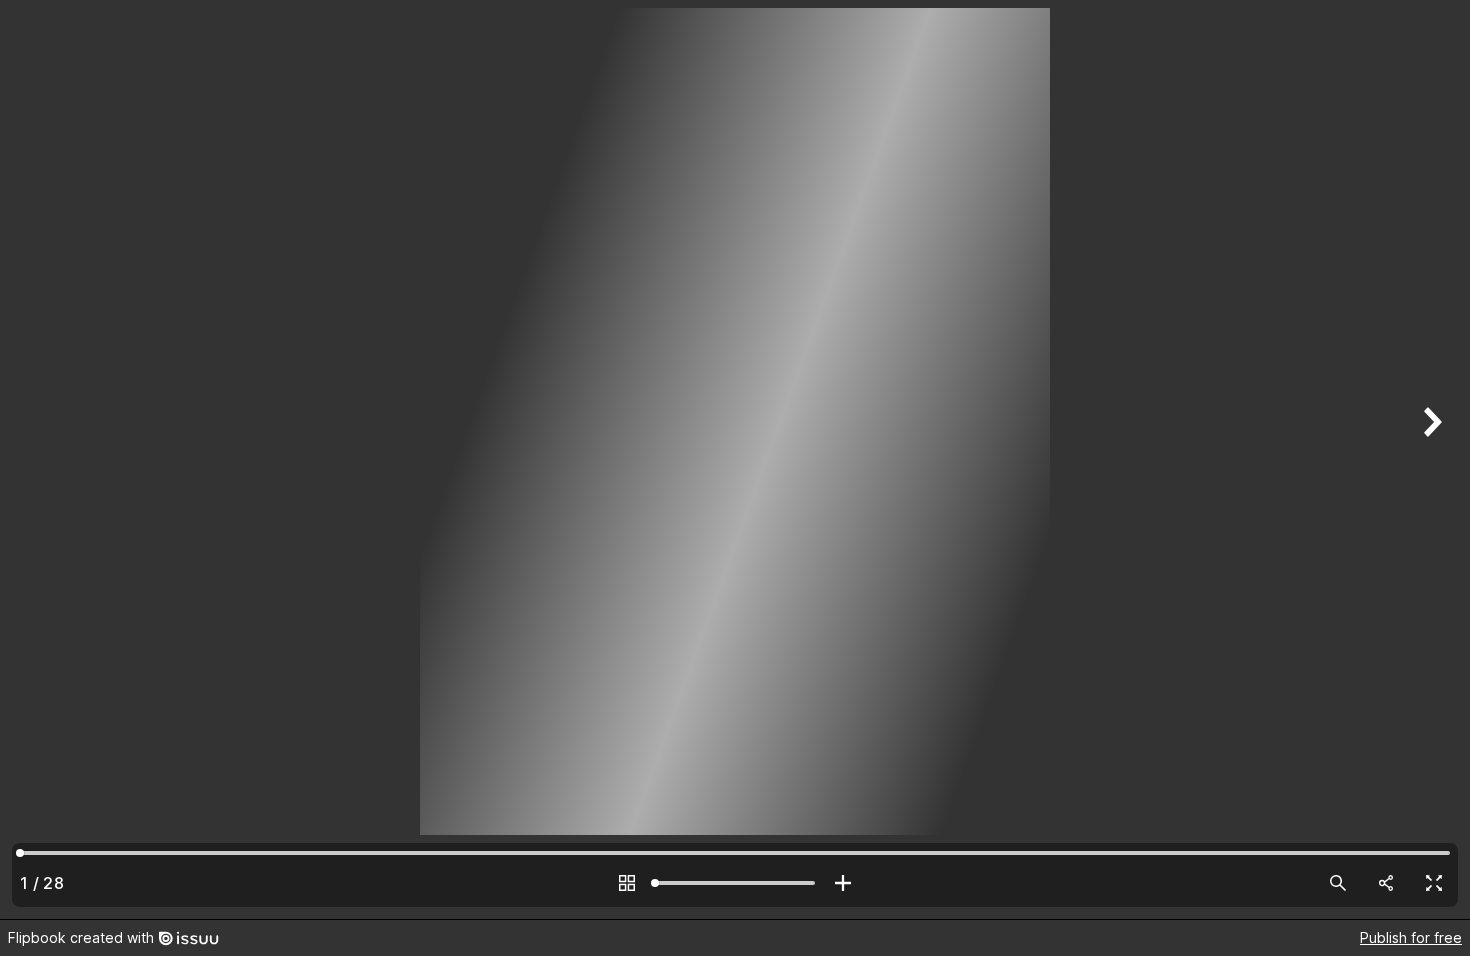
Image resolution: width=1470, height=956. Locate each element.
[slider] (735, 883)
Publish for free (1411, 937)
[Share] (1386, 883)
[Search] (1338, 883)
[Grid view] (627, 883)
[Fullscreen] (1434, 883)
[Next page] (1430, 459)
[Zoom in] (843, 883)
